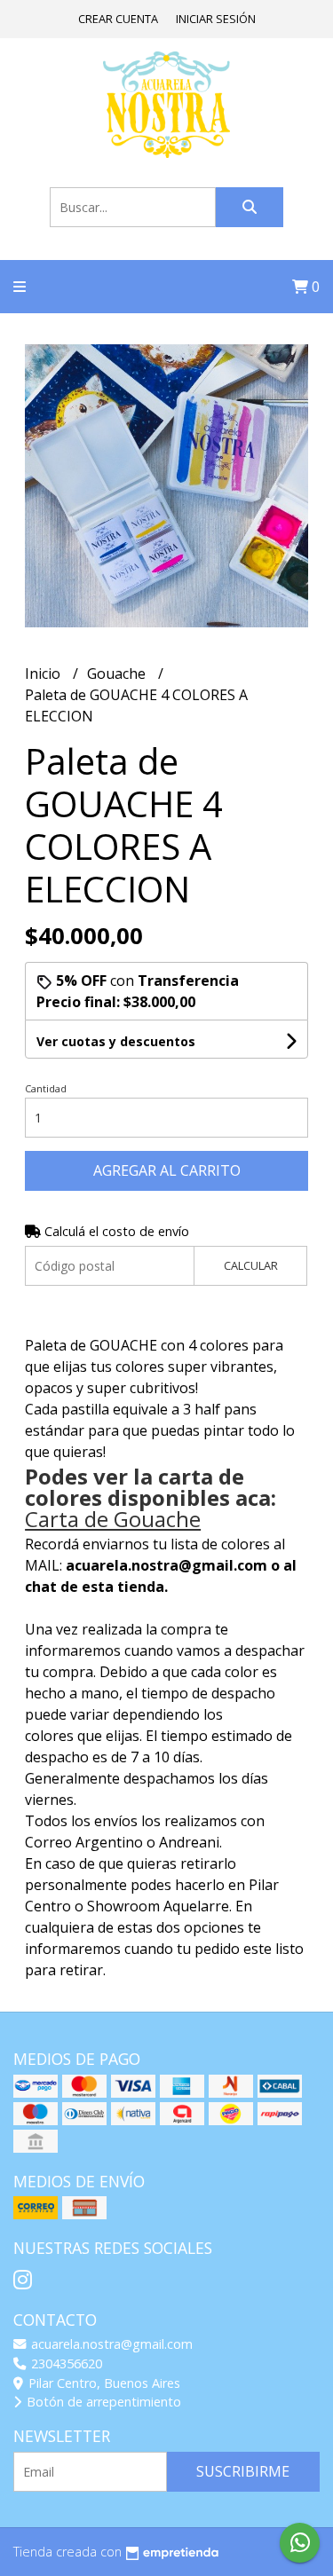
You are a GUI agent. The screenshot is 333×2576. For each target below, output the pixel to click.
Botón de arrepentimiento (102, 2402)
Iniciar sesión (216, 19)
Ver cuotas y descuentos (116, 1041)
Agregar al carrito (167, 1170)
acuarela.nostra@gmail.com (110, 2344)
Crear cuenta (118, 19)
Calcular (251, 1265)
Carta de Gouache (113, 1519)
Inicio (44, 674)
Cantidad (46, 1088)
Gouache (118, 674)
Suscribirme (243, 2471)
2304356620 (65, 2363)
